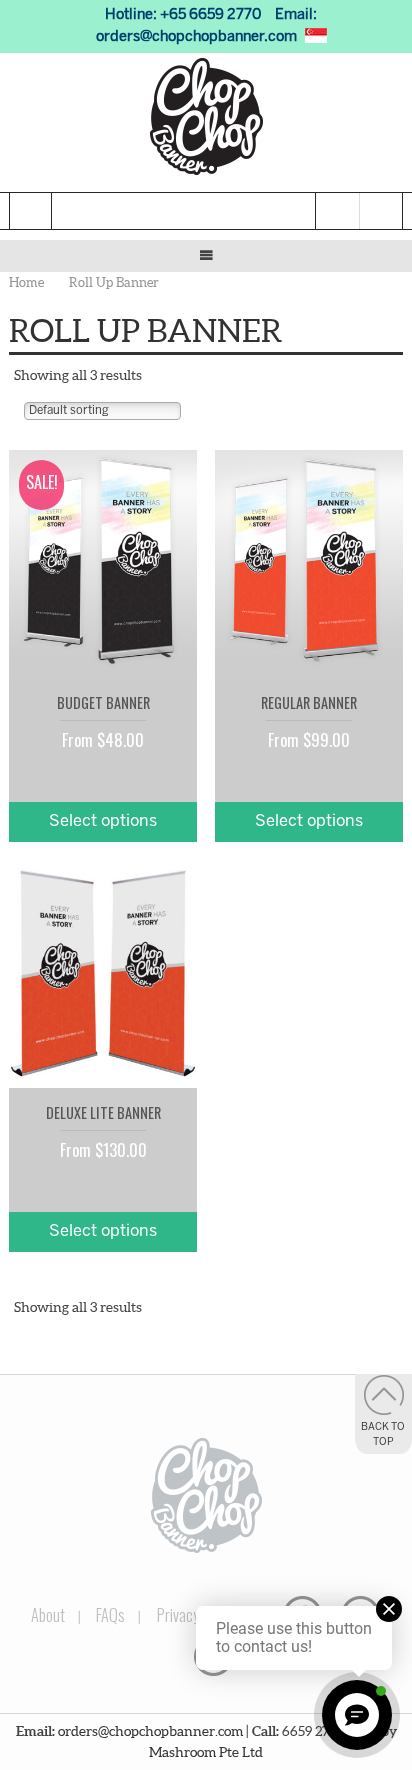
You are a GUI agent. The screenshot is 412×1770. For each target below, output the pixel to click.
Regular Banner (309, 702)
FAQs (110, 1615)
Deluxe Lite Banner (103, 1112)
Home (26, 282)
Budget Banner (103, 702)
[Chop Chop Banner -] (206, 116)
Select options (103, 821)
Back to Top (383, 1435)
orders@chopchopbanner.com (196, 37)
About (48, 1615)
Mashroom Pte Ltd (206, 1752)
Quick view (172, 633)
